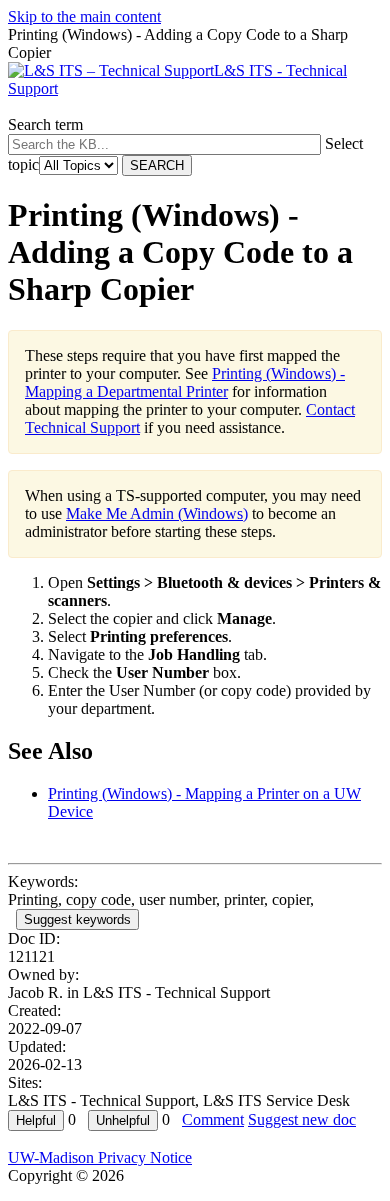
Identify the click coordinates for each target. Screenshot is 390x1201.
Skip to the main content (84, 16)
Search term (45, 124)
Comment (213, 1119)
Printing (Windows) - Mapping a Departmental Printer (185, 382)
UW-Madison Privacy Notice (100, 1157)
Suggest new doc (302, 1119)
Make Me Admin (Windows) (157, 513)
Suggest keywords (77, 919)
